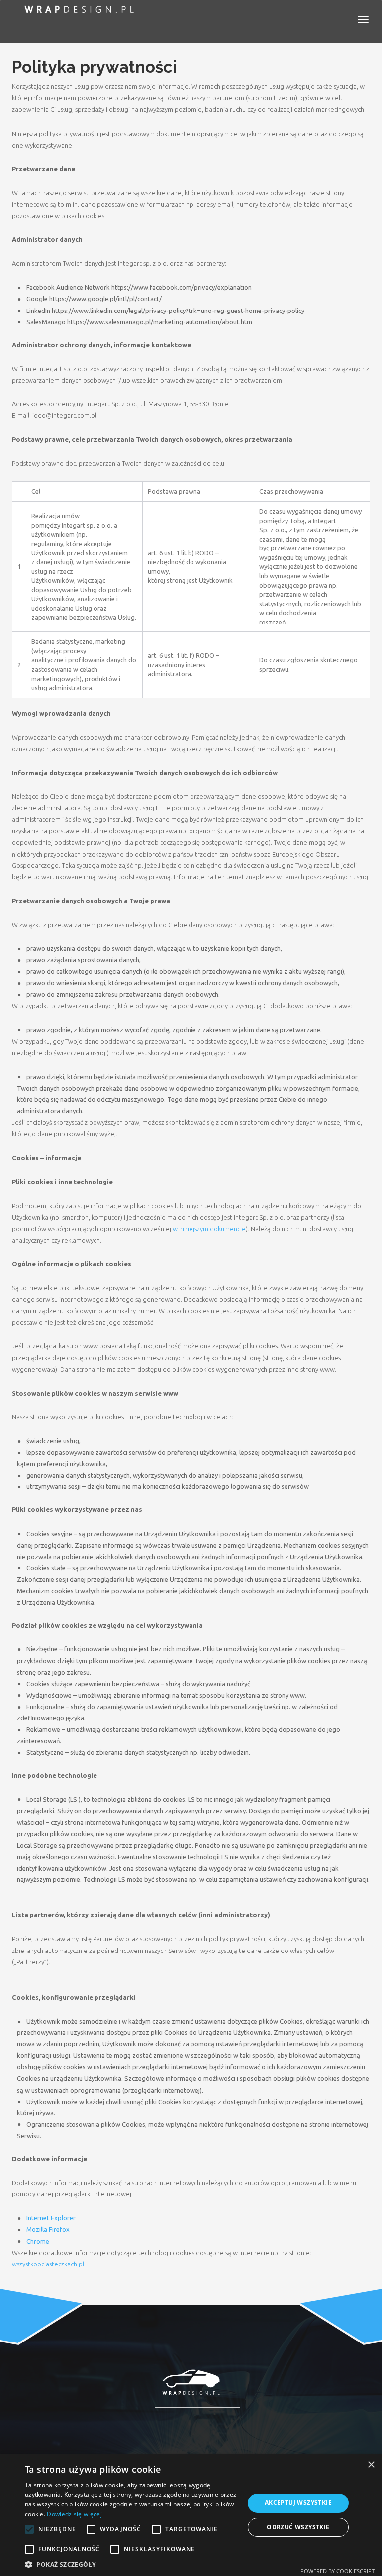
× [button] (371, 2465)
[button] (131, 2564)
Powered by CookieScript (337, 2571)
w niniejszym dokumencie (209, 1229)
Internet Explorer (51, 2218)
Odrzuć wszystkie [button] (298, 2527)
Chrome (38, 2241)
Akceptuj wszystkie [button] (298, 2503)
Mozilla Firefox (48, 2229)
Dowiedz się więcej (74, 2514)
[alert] (191, 2515)
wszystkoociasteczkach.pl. (49, 2264)
